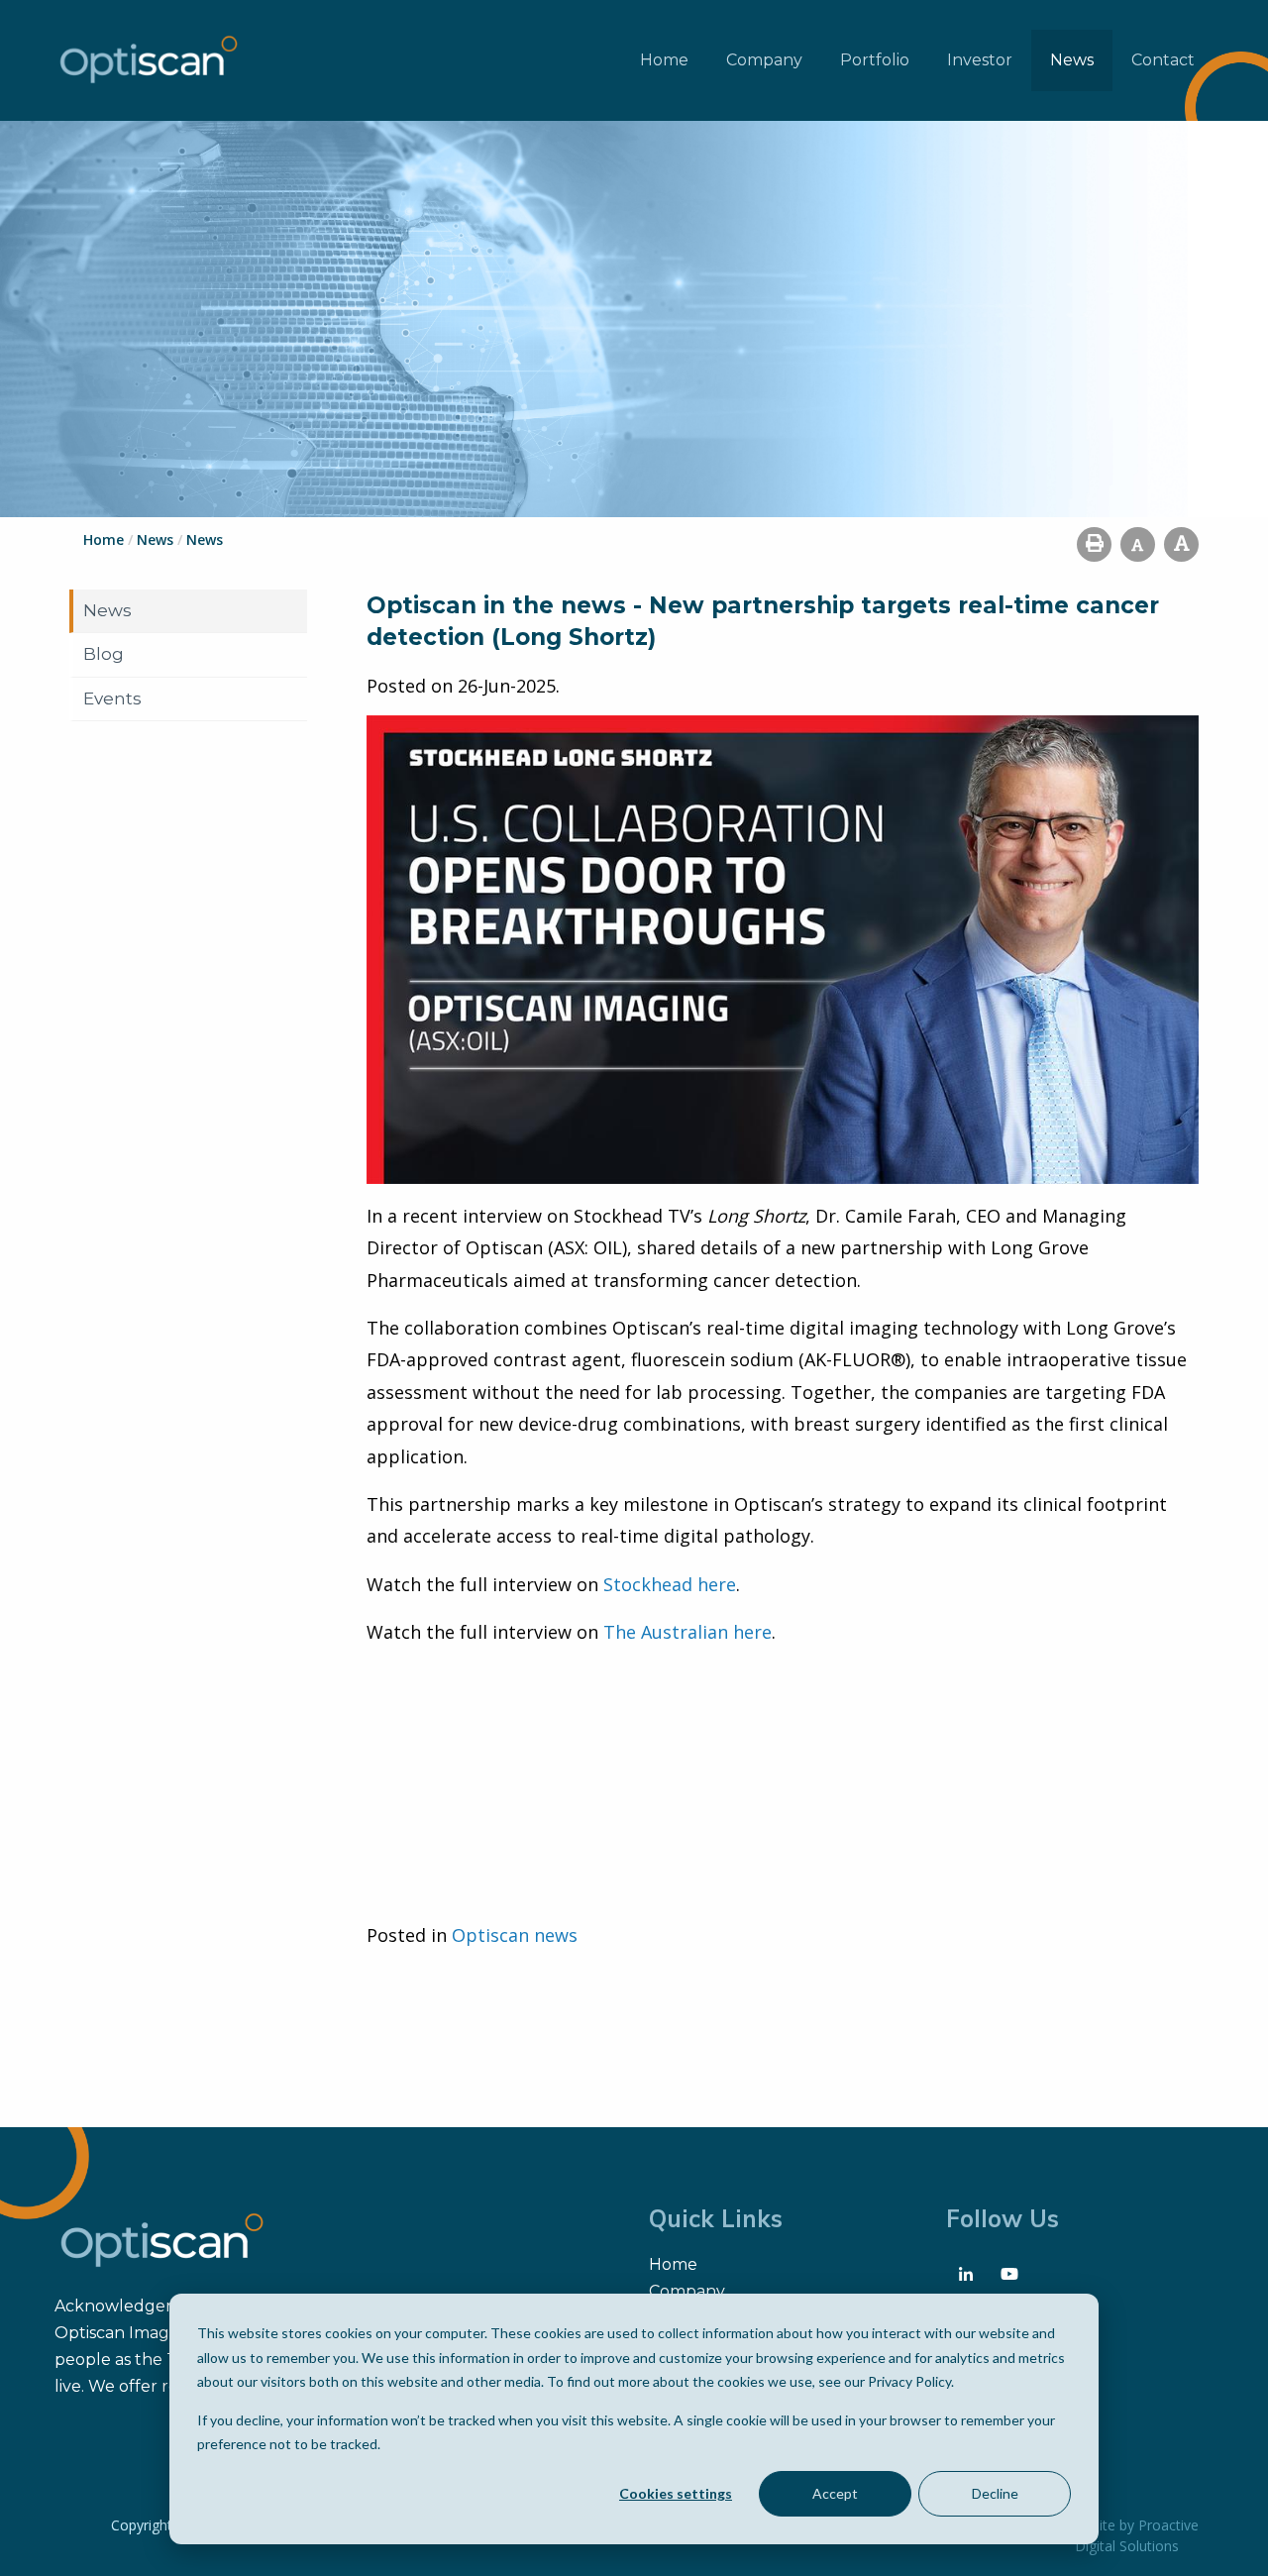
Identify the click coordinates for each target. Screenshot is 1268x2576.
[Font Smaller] (1138, 544)
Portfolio (875, 60)
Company (764, 60)
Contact (1163, 60)
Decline (995, 2493)
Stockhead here (670, 1584)
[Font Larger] (1181, 544)
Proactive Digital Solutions (1137, 2535)
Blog (104, 654)
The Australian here (687, 1632)
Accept (835, 2493)
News (1072, 60)
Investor (980, 60)
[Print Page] (1094, 544)
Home (664, 60)
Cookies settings (676, 2493)
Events (112, 698)
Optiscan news (515, 1935)
